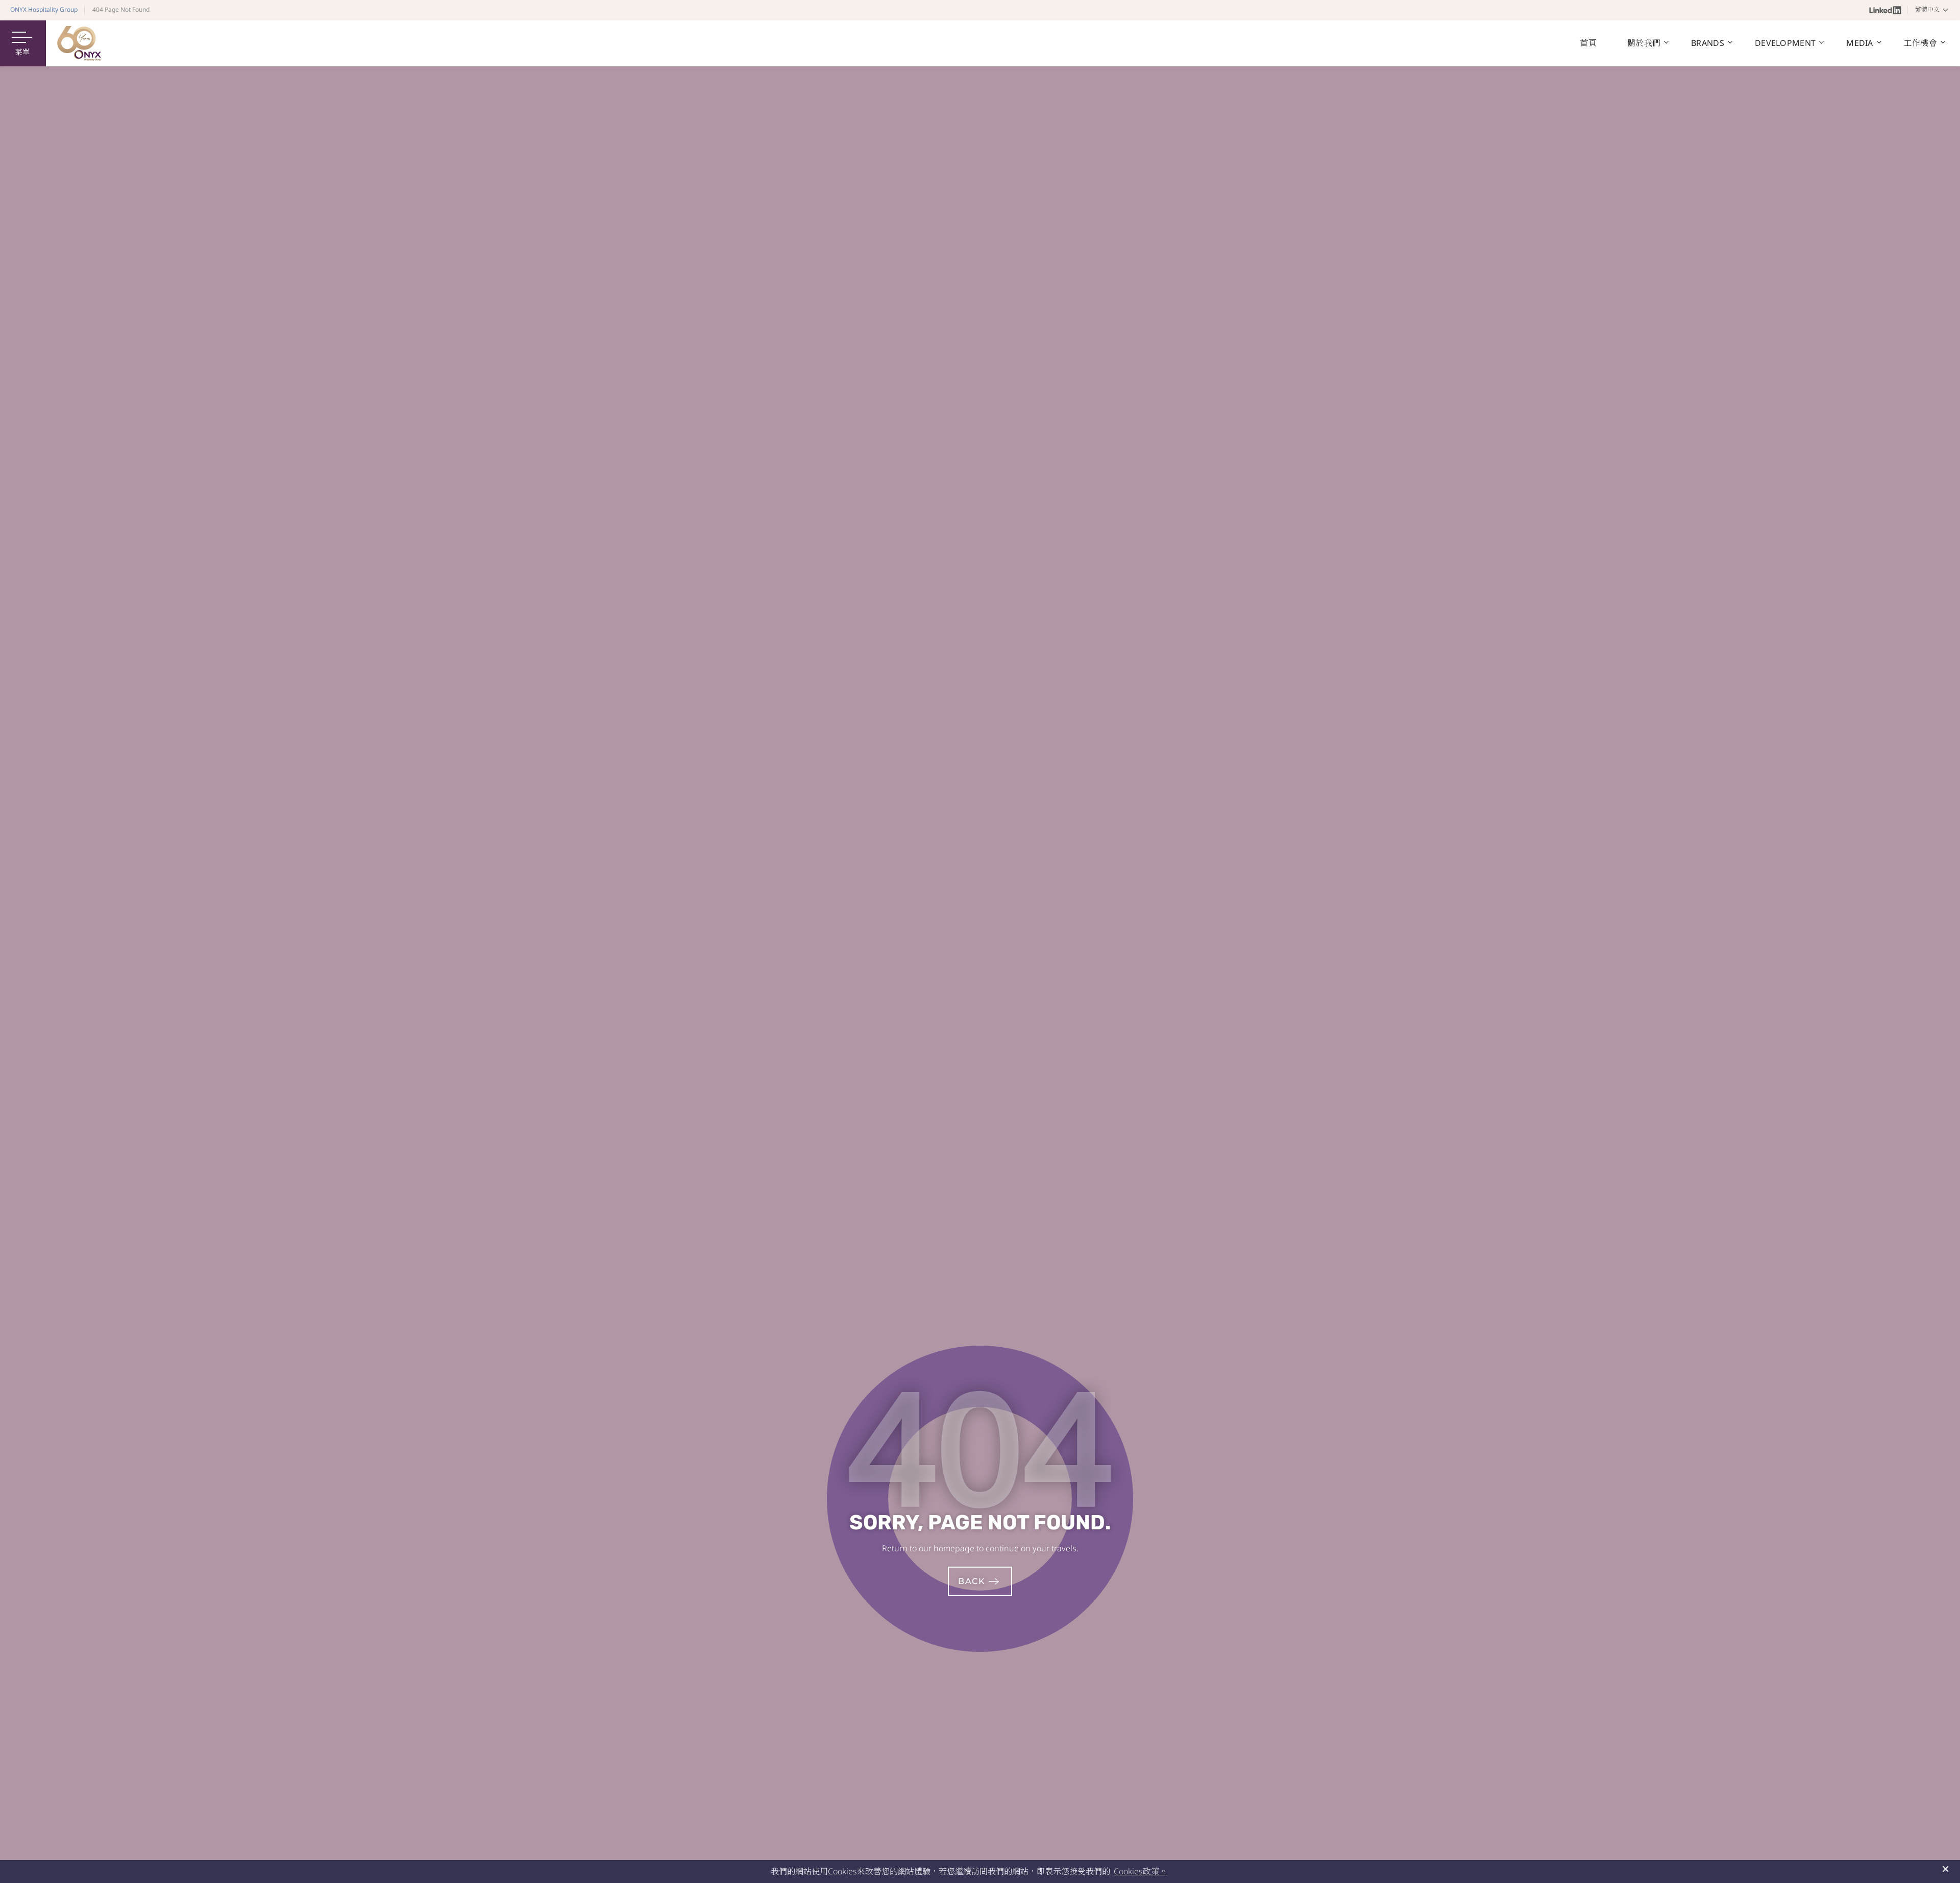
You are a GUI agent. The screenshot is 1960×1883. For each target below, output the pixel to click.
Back (972, 1581)
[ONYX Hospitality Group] (79, 43)
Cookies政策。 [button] (1141, 1871)
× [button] (1945, 1869)
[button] (1933, 10)
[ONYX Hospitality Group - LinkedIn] (1885, 10)
